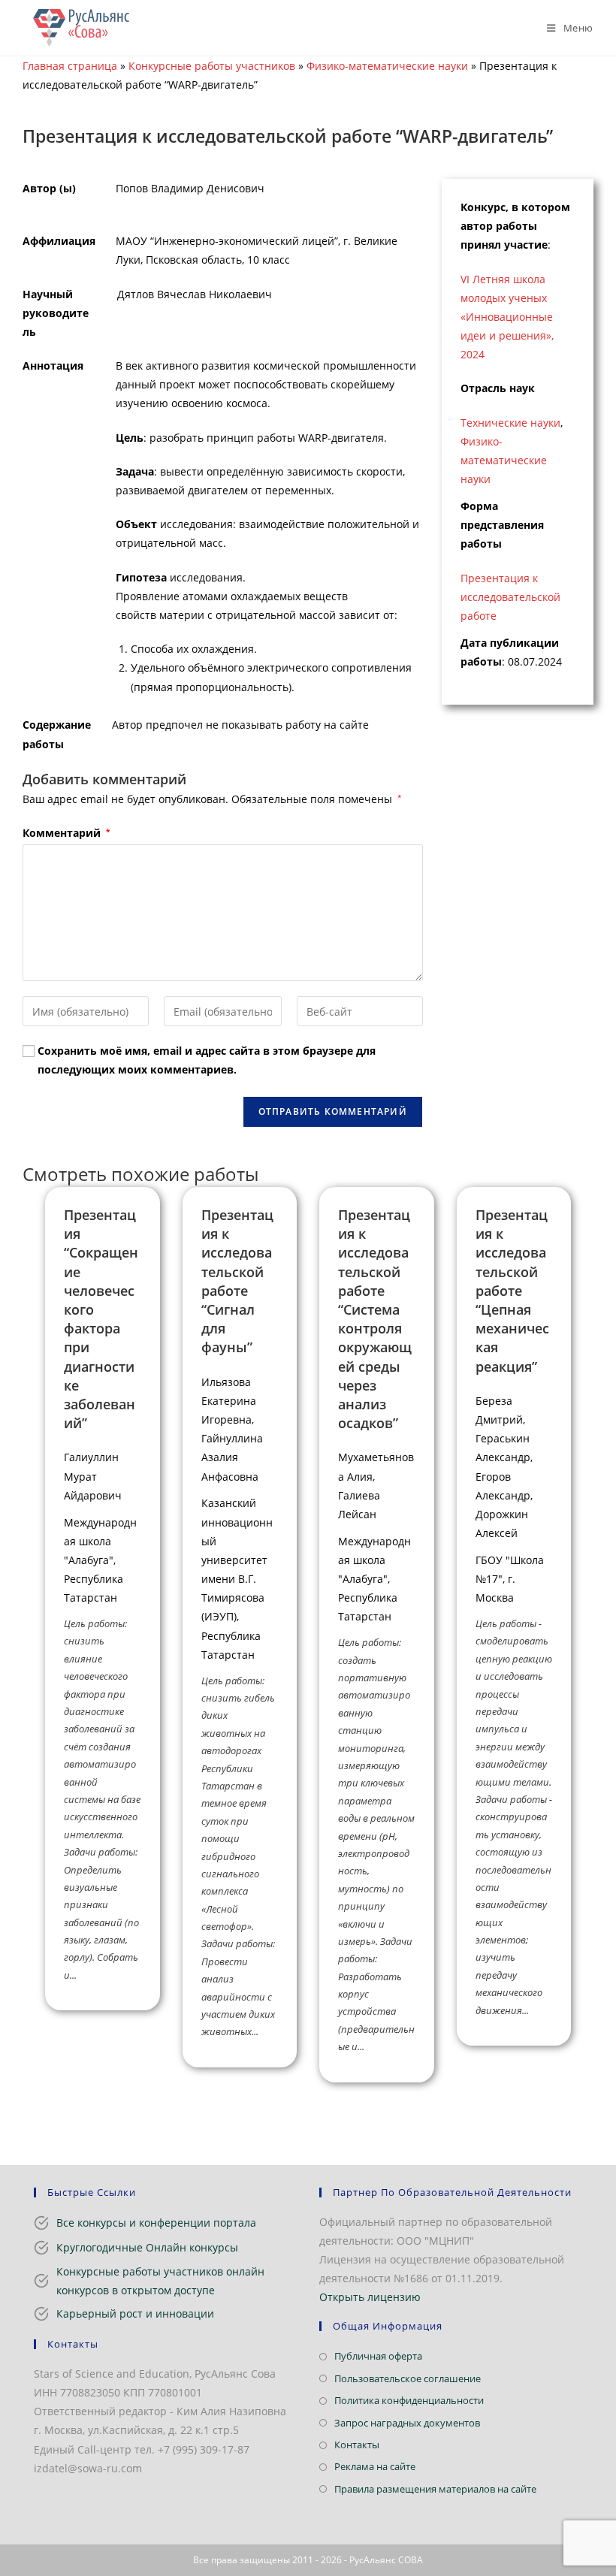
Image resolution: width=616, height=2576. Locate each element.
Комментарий (66, 833)
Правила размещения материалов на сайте (435, 2489)
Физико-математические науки (387, 66)
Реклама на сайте (375, 2466)
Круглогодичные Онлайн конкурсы (147, 2247)
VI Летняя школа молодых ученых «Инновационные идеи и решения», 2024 (507, 317)
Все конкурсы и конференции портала (156, 2223)
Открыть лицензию (370, 2297)
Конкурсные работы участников (212, 66)
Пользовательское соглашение (408, 2378)
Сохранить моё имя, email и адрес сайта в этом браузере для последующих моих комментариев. (207, 1060)
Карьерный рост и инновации (135, 2313)
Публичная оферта (378, 2356)
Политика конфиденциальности (409, 2400)
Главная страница (70, 66)
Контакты (357, 2445)
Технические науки (510, 423)
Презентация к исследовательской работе (510, 597)
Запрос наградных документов (407, 2423)
